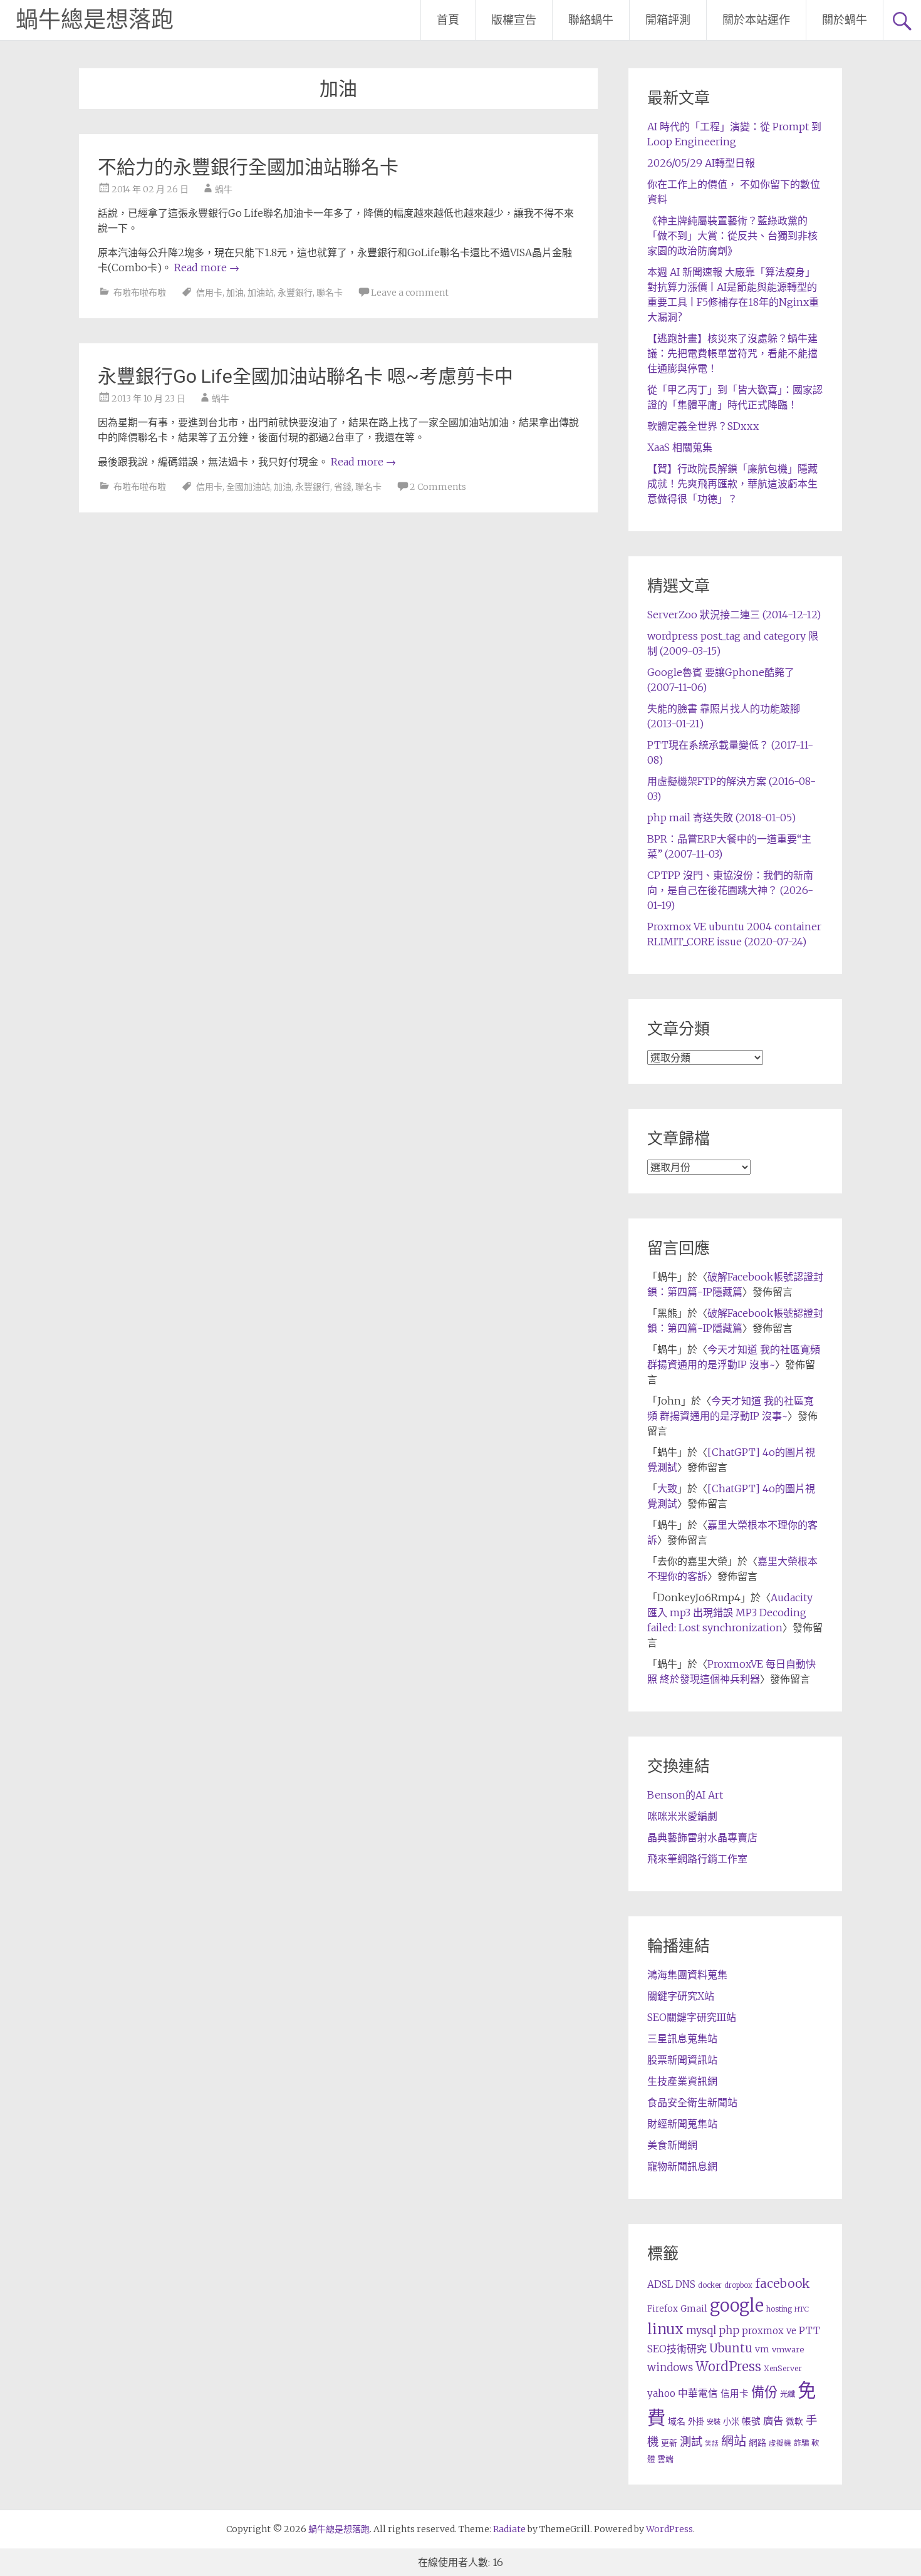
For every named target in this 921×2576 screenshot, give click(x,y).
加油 (235, 293)
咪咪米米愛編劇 (682, 1816)
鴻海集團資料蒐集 (687, 1975)
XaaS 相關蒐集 (680, 447)
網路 (757, 2443)
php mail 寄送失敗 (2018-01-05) (721, 818)
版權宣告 (514, 20)
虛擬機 (780, 2443)
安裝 (714, 2422)
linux (665, 2329)
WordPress (728, 2367)
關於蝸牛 (845, 20)
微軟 (794, 2422)
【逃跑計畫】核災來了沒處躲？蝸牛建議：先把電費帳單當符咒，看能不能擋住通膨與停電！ (732, 353)
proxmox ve (769, 2331)
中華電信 (698, 2393)
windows (670, 2367)
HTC (802, 2309)
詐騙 (801, 2443)
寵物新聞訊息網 (682, 2166)
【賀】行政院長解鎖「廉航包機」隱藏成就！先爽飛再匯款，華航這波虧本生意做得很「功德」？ (732, 484)
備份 (764, 2392)
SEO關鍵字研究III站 (692, 2017)
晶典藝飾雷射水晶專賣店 (702, 1837)
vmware (788, 2350)
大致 (667, 1488)
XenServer (783, 2368)
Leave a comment (410, 293)
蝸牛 (224, 189)
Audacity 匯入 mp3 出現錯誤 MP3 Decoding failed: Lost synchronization (730, 1613)
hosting (779, 2309)
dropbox (738, 2285)
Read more (207, 267)
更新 (669, 2443)
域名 (677, 2421)
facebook (782, 2283)
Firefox (663, 2309)
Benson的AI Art (685, 1795)
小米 (731, 2422)
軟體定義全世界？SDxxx (703, 426)
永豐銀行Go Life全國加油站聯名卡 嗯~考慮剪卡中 (305, 376)
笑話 (712, 2444)
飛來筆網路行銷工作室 (697, 1859)
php (729, 2330)
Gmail (694, 2309)
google (737, 2305)
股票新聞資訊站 (682, 2060)
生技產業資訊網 (682, 2081)
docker (710, 2285)
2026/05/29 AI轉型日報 (701, 163)
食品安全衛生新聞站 (692, 2102)
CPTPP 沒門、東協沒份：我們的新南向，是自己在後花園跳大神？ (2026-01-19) (730, 890)
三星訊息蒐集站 (682, 2038)
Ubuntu (731, 2348)
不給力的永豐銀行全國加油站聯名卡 (248, 167)
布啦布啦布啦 (140, 293)
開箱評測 (668, 20)
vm (762, 2349)
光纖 (788, 2394)
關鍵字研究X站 (681, 1996)
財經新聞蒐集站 (682, 2124)
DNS (685, 2284)
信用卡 (209, 293)
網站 (734, 2441)
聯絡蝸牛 (591, 20)
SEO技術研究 (677, 2349)
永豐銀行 (295, 293)
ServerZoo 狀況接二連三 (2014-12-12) (734, 615)
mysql (701, 2330)
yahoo (661, 2393)
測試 (691, 2442)
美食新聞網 (672, 2145)
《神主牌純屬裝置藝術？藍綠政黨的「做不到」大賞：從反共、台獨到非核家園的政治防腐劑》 (732, 236)
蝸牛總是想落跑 (95, 20)
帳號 (751, 2421)
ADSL (660, 2284)
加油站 (261, 293)
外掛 (696, 2422)
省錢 (343, 487)
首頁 (448, 20)
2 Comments (438, 487)
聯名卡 (330, 293)
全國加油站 (248, 487)
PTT (809, 2331)
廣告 (773, 2421)
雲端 (665, 2459)
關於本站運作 (756, 20)
